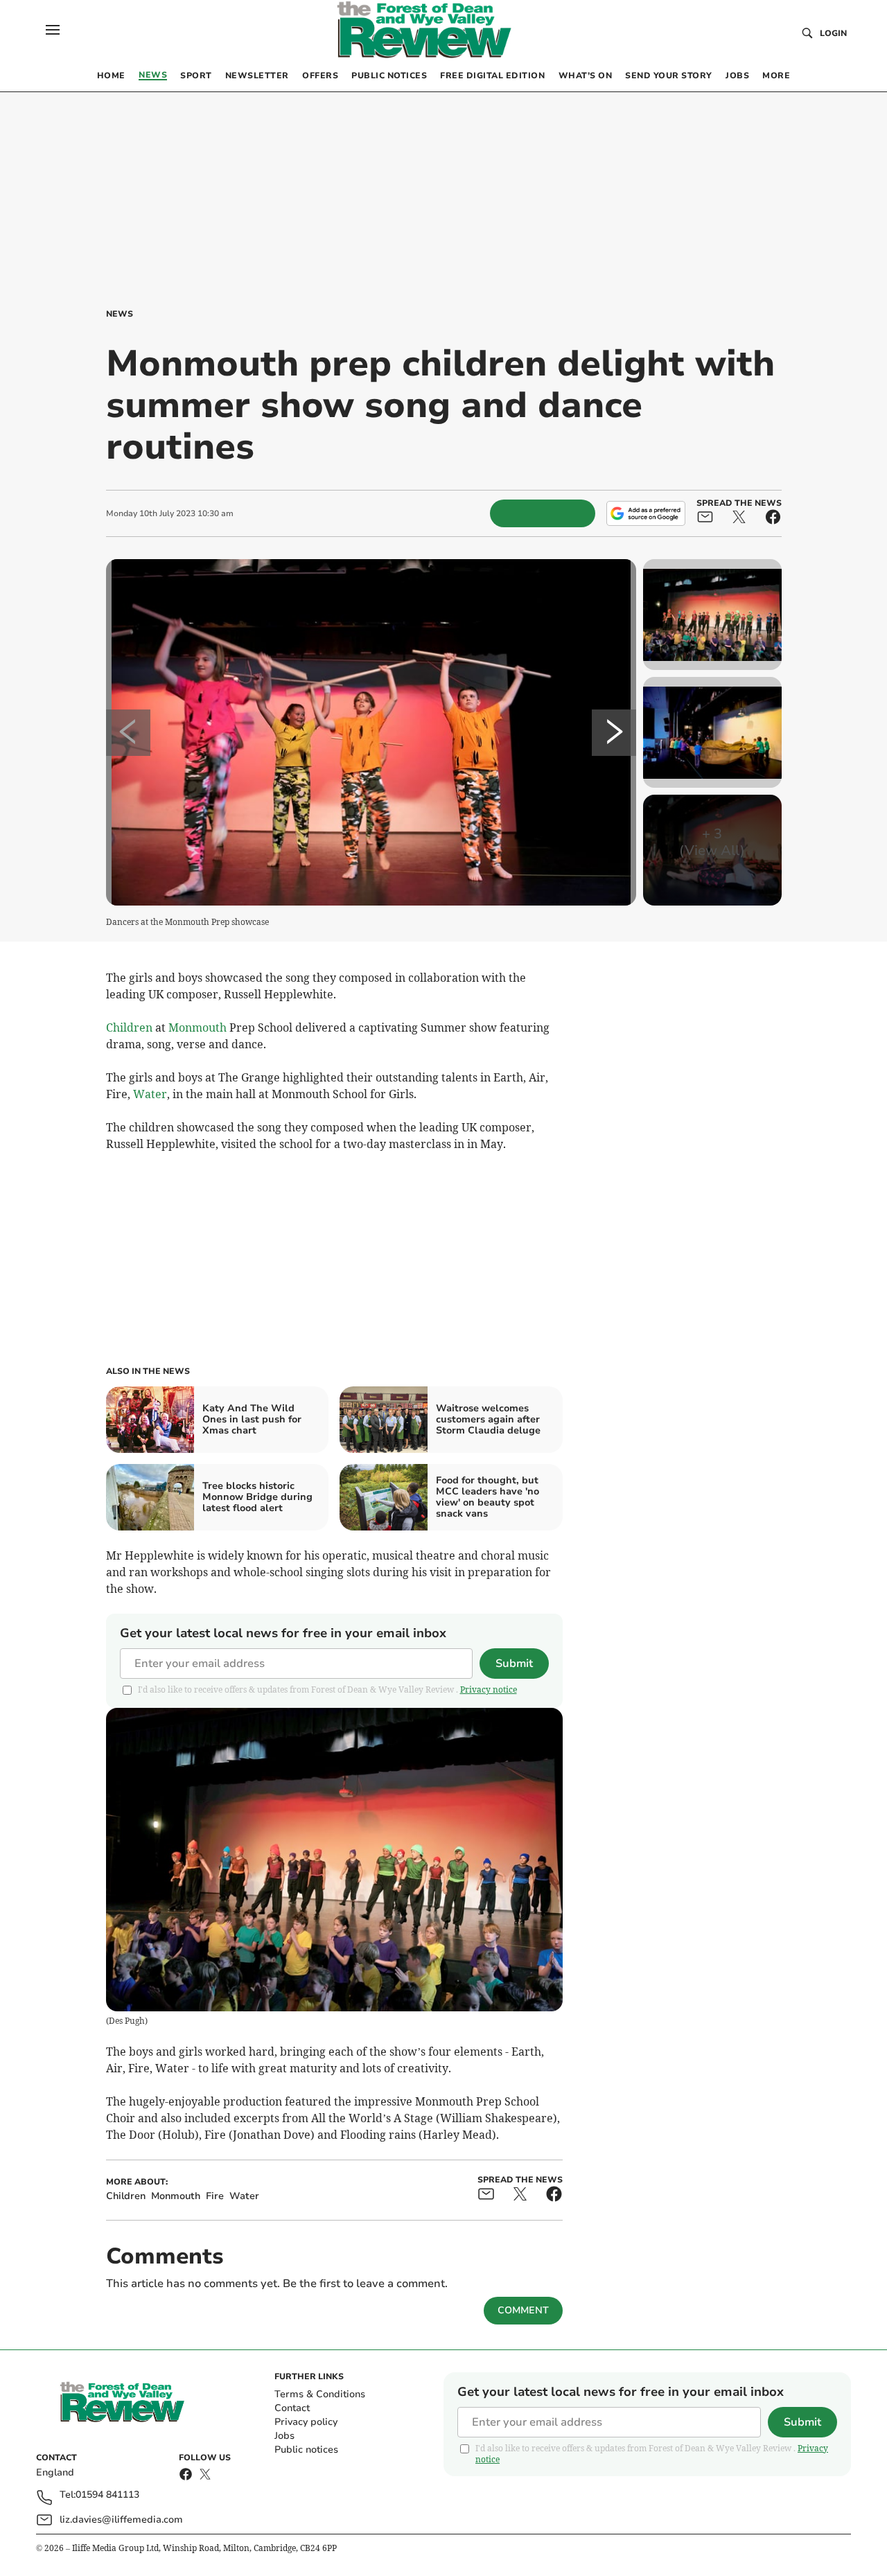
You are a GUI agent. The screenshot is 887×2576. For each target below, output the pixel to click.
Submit (514, 1664)
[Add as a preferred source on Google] (646, 513)
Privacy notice (489, 1690)
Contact (292, 2408)
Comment (523, 2310)
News (120, 314)
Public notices (306, 2450)
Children (129, 1027)
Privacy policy (306, 2422)
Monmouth (197, 1027)
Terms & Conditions (320, 2394)
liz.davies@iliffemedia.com (121, 2520)
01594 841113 (107, 2495)
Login (833, 33)
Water (150, 1094)
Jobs (284, 2436)
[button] (53, 30)
